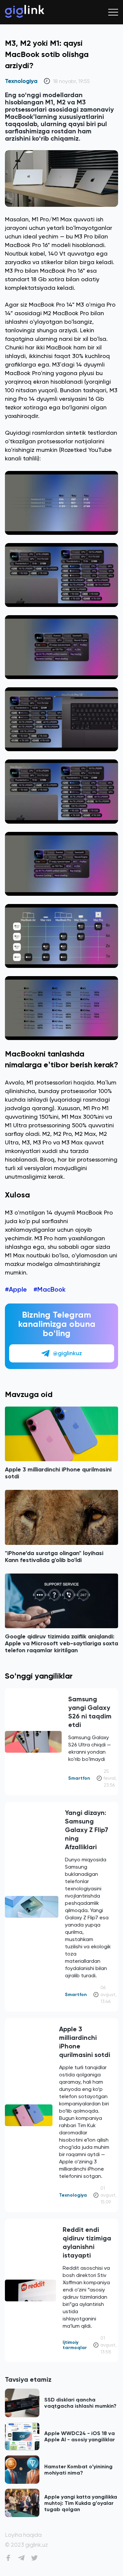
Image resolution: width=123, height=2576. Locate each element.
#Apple (16, 1289)
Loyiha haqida (23, 2535)
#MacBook (50, 1289)
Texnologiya (21, 81)
